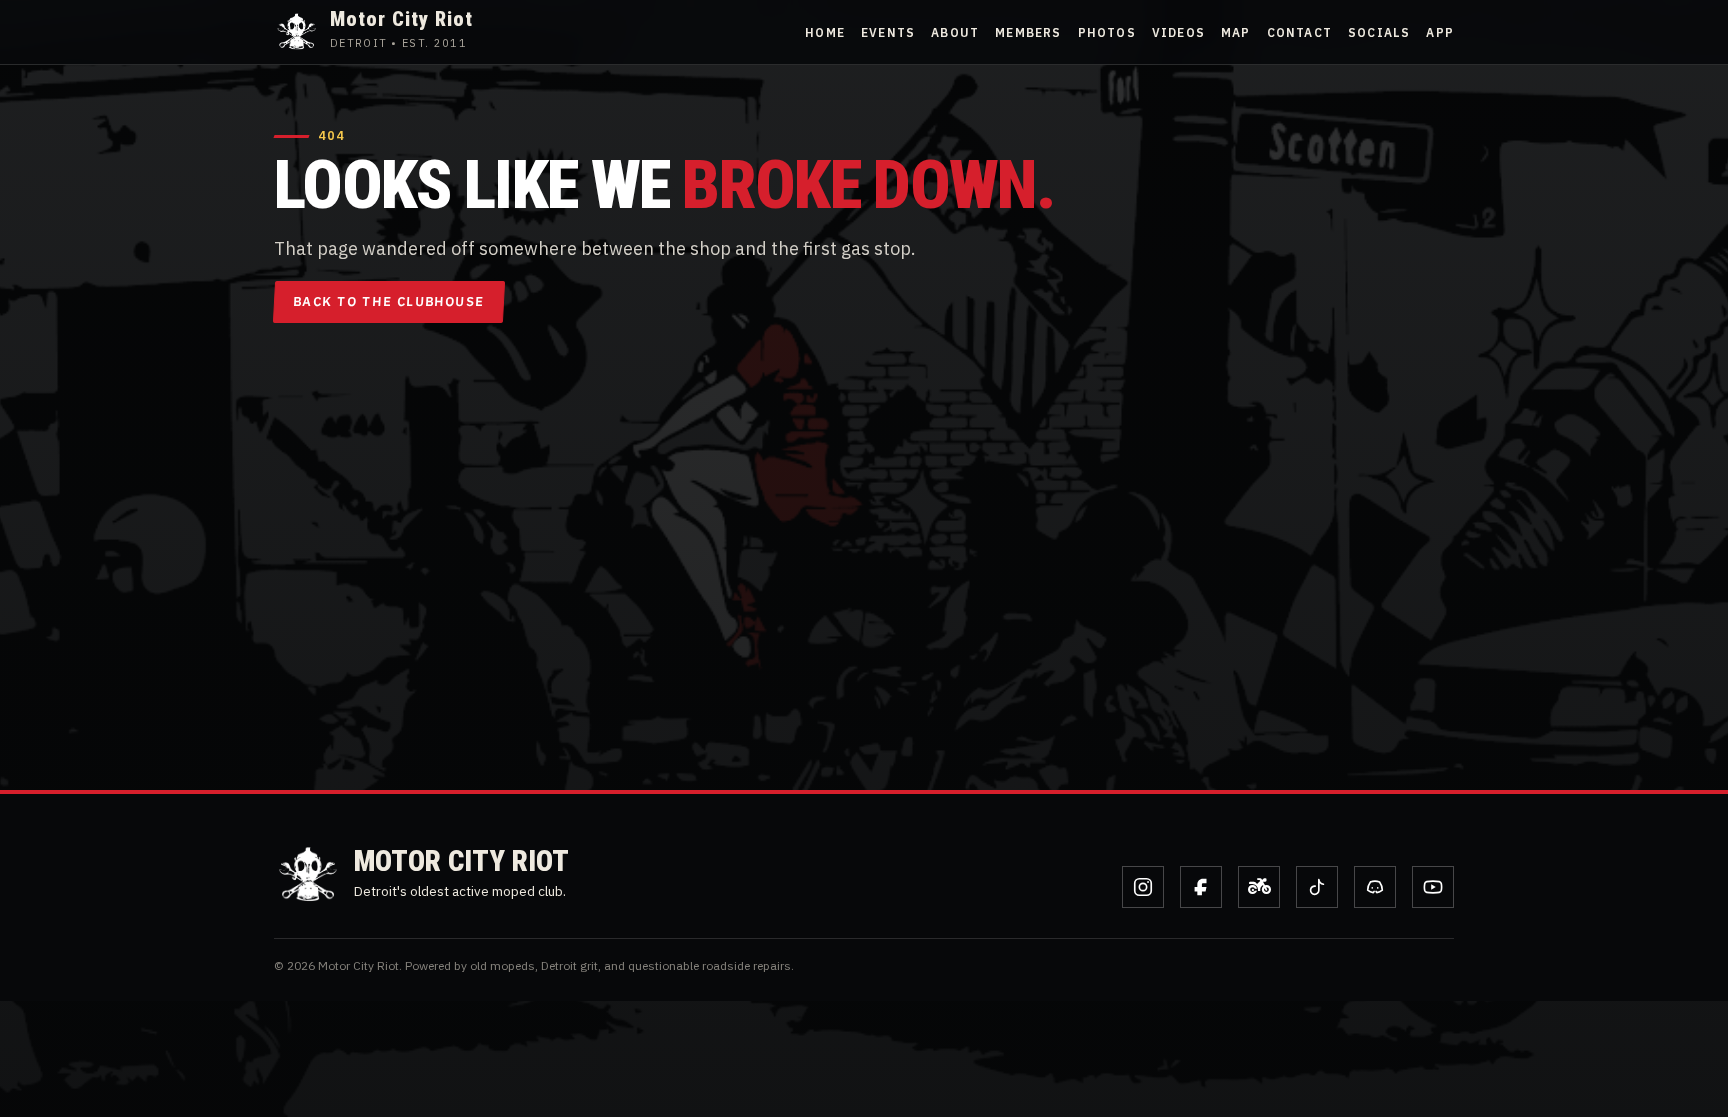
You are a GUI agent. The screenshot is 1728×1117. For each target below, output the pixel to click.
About (955, 32)
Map (1236, 32)
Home (825, 32)
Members (1028, 32)
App (1440, 32)
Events (888, 32)
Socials (1379, 32)
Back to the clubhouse (389, 301)
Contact (1299, 32)
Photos (1107, 32)
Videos (1178, 32)
